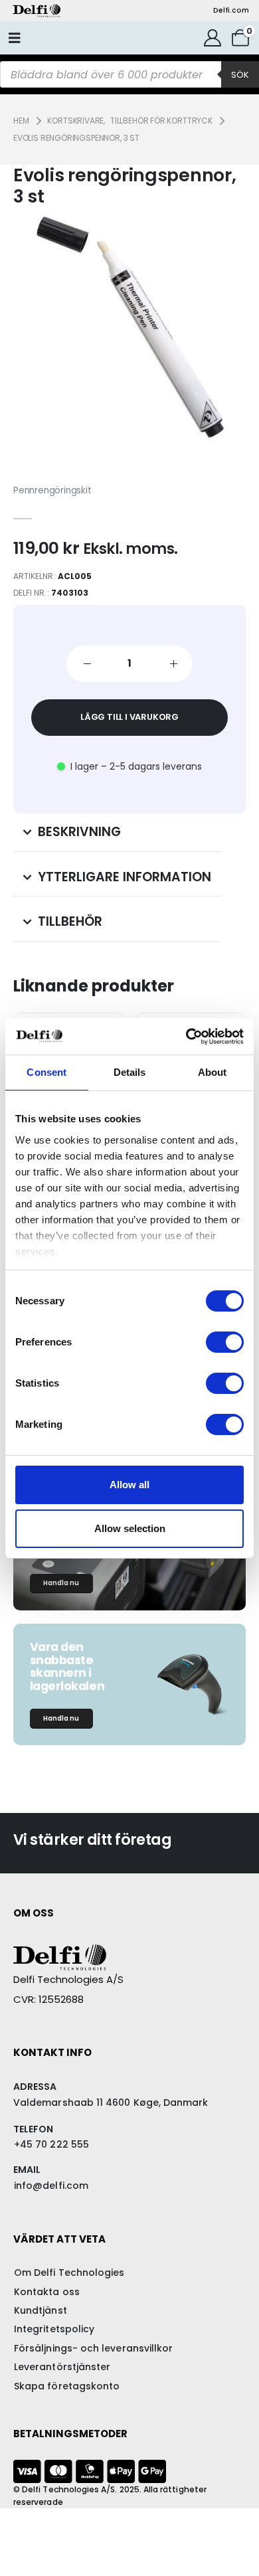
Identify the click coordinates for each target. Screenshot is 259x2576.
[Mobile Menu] (15, 38)
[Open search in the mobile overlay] (129, 74)
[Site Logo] (37, 11)
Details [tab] (130, 1072)
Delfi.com (231, 10)
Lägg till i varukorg (129, 717)
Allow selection (130, 1528)
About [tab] (213, 1072)
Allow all (129, 1485)
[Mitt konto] (213, 38)
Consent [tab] (46, 1072)
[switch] (225, 1342)
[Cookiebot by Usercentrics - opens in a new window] (186, 1037)
